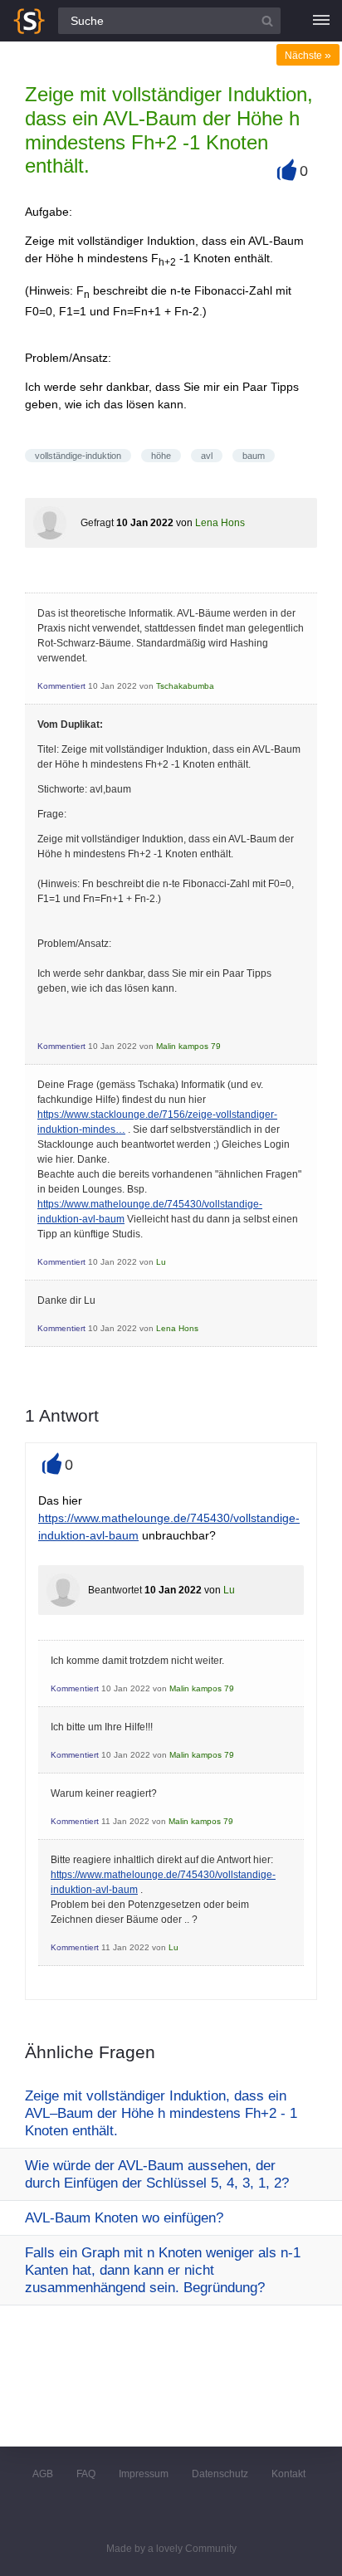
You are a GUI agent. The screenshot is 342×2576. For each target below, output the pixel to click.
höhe (161, 456)
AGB (43, 2474)
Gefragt (97, 523)
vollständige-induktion (78, 456)
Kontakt (288, 2474)
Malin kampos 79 (188, 1046)
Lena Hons (220, 523)
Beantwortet (115, 1590)
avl (207, 456)
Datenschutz (220, 2474)
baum (254, 456)
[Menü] (321, 21)
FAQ (86, 2474)
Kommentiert (61, 686)
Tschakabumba (185, 686)
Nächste (308, 56)
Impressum (144, 2474)
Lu (161, 1262)
